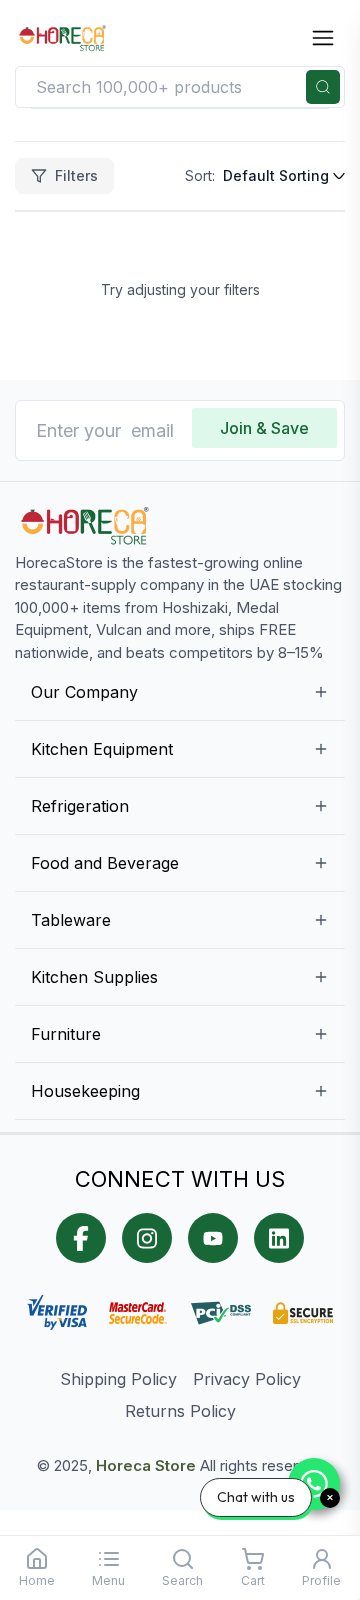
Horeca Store (146, 1465)
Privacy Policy (247, 1379)
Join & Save (264, 428)
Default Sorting (276, 175)
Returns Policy (180, 1411)
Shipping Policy (118, 1379)
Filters (76, 175)
